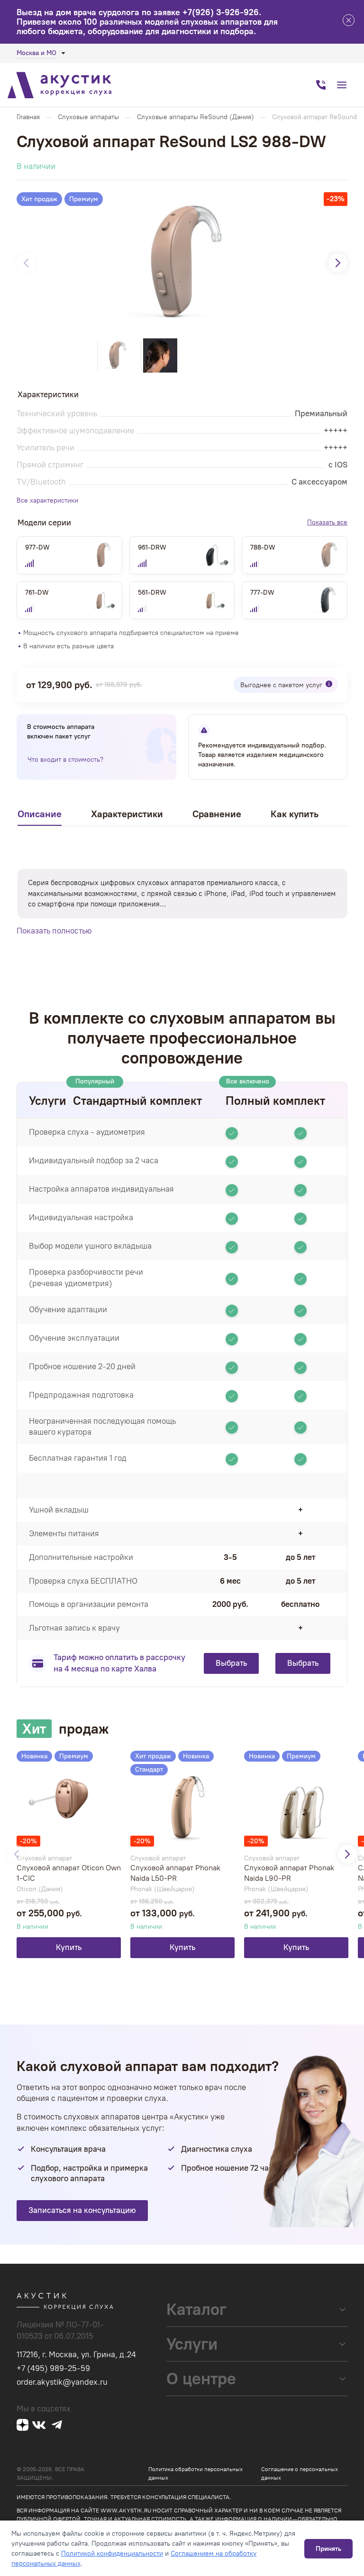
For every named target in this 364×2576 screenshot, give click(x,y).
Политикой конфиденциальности (112, 2553)
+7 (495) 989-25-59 (53, 2368)
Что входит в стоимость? (65, 760)
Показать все (327, 522)
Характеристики (127, 814)
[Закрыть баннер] (349, 22)
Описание (40, 814)
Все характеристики (47, 500)
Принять (328, 2549)
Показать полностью (54, 931)
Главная (28, 117)
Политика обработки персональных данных (196, 2473)
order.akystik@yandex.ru (62, 2382)
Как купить (295, 814)
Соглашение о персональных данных (300, 2473)
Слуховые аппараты (88, 117)
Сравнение (217, 814)
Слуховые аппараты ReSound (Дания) (196, 117)
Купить (69, 1947)
